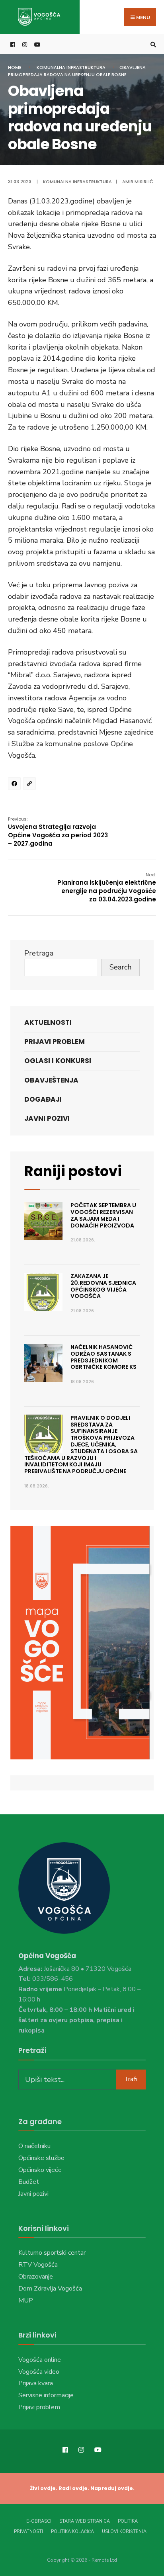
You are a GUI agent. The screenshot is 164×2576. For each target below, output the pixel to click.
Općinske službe (41, 2158)
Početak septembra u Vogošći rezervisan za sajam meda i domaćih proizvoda (103, 1215)
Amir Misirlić (138, 182)
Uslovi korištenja (124, 2532)
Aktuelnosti (48, 1022)
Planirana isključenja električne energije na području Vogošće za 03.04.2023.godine (107, 887)
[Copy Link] (31, 785)
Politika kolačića (72, 2532)
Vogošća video (39, 2372)
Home (15, 67)
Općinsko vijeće (40, 2170)
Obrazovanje (36, 2277)
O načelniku (34, 2146)
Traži (131, 2079)
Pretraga (39, 953)
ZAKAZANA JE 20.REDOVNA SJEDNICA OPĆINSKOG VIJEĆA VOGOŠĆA (103, 1286)
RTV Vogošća (38, 2265)
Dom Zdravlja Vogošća (50, 2289)
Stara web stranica (85, 2521)
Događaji (43, 1099)
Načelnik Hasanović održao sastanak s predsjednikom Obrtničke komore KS (103, 1357)
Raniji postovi (73, 1171)
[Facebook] (16, 785)
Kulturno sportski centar (52, 2253)
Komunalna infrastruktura (71, 67)
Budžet (29, 2182)
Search (120, 967)
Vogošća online (40, 2360)
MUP (26, 2300)
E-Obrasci (39, 2521)
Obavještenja (51, 1080)
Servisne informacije (46, 2395)
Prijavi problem (55, 1042)
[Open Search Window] (152, 44)
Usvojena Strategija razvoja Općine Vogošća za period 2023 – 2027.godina (58, 832)
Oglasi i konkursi (58, 1061)
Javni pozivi (47, 1118)
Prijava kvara (36, 2383)
